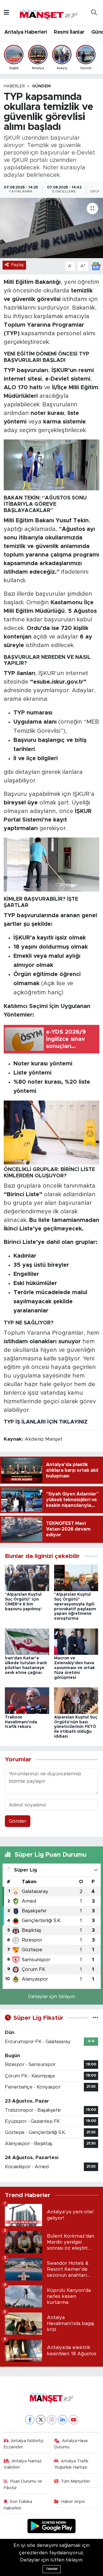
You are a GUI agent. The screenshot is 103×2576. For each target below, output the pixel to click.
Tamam (52, 2569)
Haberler (14, 86)
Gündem (41, 86)
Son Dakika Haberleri (18, 2505)
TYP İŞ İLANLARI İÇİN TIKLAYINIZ (46, 1422)
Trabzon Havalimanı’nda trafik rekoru (21, 1722)
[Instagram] (52, 2420)
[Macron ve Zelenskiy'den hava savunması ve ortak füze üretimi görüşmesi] (76, 1641)
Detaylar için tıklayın (51, 1996)
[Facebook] (30, 2420)
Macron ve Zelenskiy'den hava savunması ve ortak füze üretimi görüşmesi (74, 1668)
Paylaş (17, 265)
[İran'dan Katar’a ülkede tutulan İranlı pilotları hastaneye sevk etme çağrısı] (27, 1641)
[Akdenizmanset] (49, 12)
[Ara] (94, 13)
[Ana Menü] (6, 13)
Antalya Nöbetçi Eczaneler (24, 2444)
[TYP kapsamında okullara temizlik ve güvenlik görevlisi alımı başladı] (51, 228)
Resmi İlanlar (69, 32)
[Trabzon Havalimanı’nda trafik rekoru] (27, 1700)
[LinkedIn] (63, 2420)
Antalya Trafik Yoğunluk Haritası (71, 2464)
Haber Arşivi (73, 2502)
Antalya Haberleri (26, 32)
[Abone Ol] (96, 266)
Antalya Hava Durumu (71, 2444)
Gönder (18, 1821)
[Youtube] (73, 2420)
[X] (41, 2420)
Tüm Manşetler (75, 2481)
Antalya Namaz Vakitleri (23, 2464)
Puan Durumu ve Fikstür (23, 2484)
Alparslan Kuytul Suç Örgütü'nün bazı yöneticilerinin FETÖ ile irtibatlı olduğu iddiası (76, 1727)
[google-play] (52, 2527)
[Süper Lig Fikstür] (95, 2018)
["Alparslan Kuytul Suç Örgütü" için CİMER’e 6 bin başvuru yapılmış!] (27, 1578)
